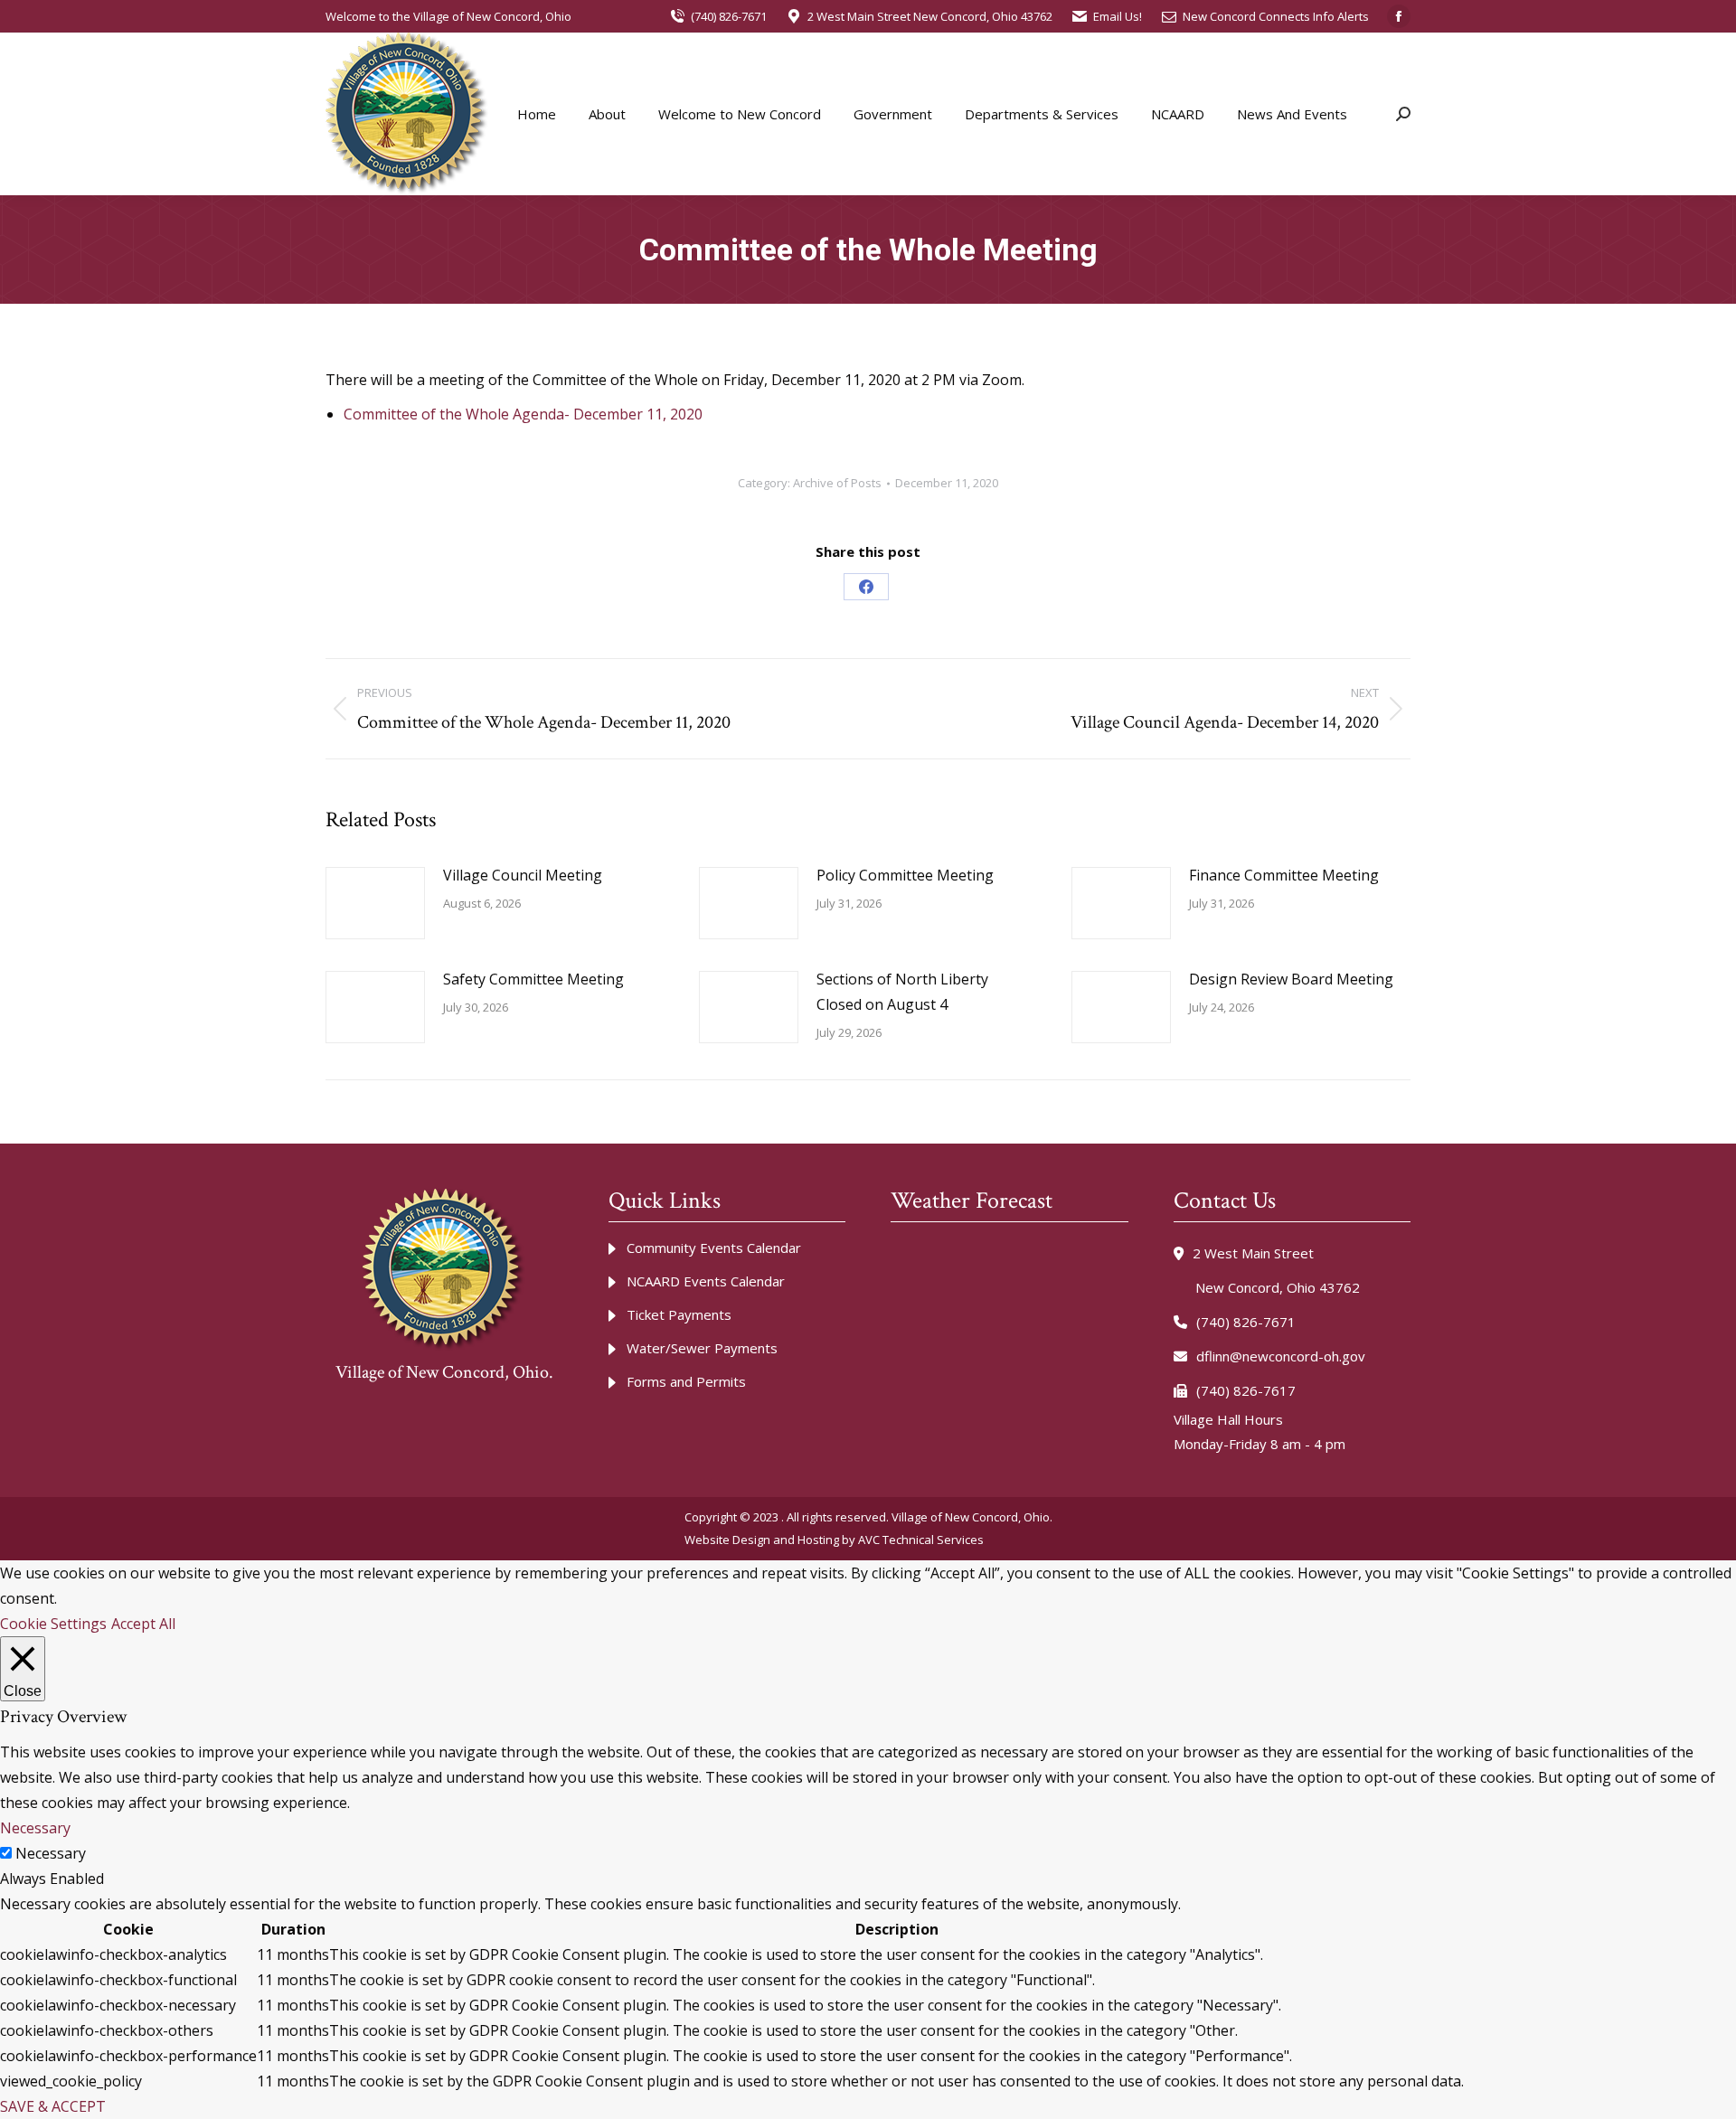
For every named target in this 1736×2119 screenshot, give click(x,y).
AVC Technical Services (921, 1540)
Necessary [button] (35, 1828)
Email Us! (1118, 16)
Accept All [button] (143, 1624)
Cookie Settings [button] (53, 1624)
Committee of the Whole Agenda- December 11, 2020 (523, 414)
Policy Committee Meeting (905, 875)
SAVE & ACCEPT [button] (53, 2106)
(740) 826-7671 (729, 16)
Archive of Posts (837, 483)
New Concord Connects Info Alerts (1276, 16)
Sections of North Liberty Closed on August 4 (902, 992)
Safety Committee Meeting (533, 979)
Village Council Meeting (523, 875)
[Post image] (375, 903)
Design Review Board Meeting (1291, 979)
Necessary (51, 1853)
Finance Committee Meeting (1284, 875)
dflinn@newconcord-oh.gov (1281, 1356)
